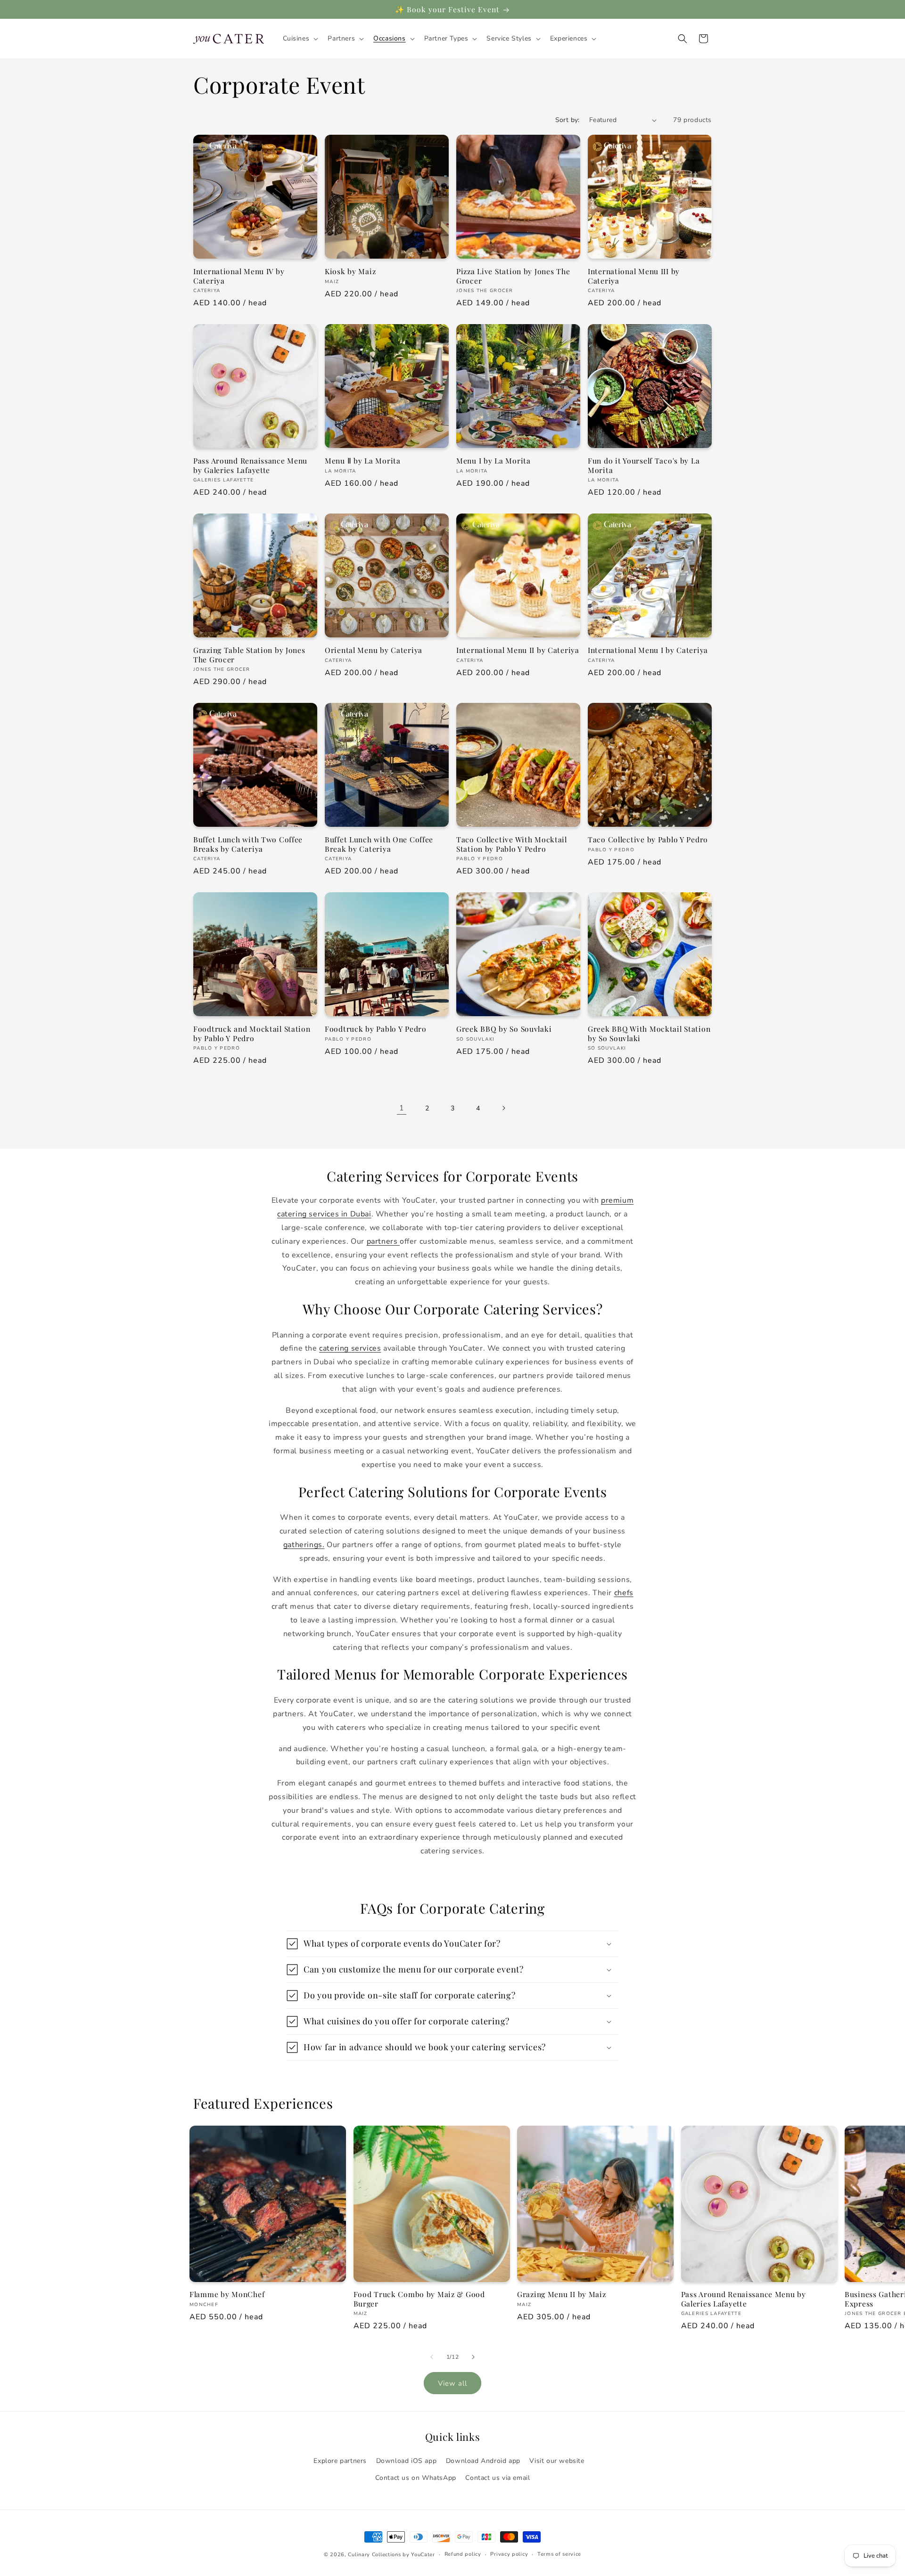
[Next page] (503, 1108)
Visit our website (557, 2461)
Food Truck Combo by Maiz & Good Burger (419, 2299)
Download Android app (483, 2461)
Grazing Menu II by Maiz (562, 2294)
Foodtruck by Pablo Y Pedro (376, 1029)
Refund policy (463, 2554)
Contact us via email (498, 2478)
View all (452, 2383)
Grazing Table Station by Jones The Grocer (249, 655)
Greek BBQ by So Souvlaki (504, 1029)
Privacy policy (509, 2554)
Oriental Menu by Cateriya (374, 650)
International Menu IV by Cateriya (239, 276)
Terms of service (559, 2554)
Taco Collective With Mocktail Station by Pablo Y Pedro (512, 844)
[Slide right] (473, 2357)
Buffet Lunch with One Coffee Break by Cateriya (379, 844)
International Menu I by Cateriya (648, 650)
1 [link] (402, 1108)
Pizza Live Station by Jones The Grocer (513, 276)
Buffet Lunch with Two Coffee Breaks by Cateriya (248, 844)
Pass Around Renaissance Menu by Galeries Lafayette (250, 465)
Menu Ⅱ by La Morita (363, 461)
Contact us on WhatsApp (416, 2478)
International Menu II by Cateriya (518, 650)
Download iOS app (407, 2461)
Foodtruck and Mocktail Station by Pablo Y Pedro (252, 1033)
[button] (300, 39)
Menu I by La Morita (494, 461)
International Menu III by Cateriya (634, 276)
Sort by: (568, 120)
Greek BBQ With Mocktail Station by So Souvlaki (649, 1033)
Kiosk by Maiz (350, 271)
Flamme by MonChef (227, 2294)
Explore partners (340, 2461)
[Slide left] (432, 2357)
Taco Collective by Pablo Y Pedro (648, 839)
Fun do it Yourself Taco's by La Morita (644, 465)
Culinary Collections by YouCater (391, 2555)
